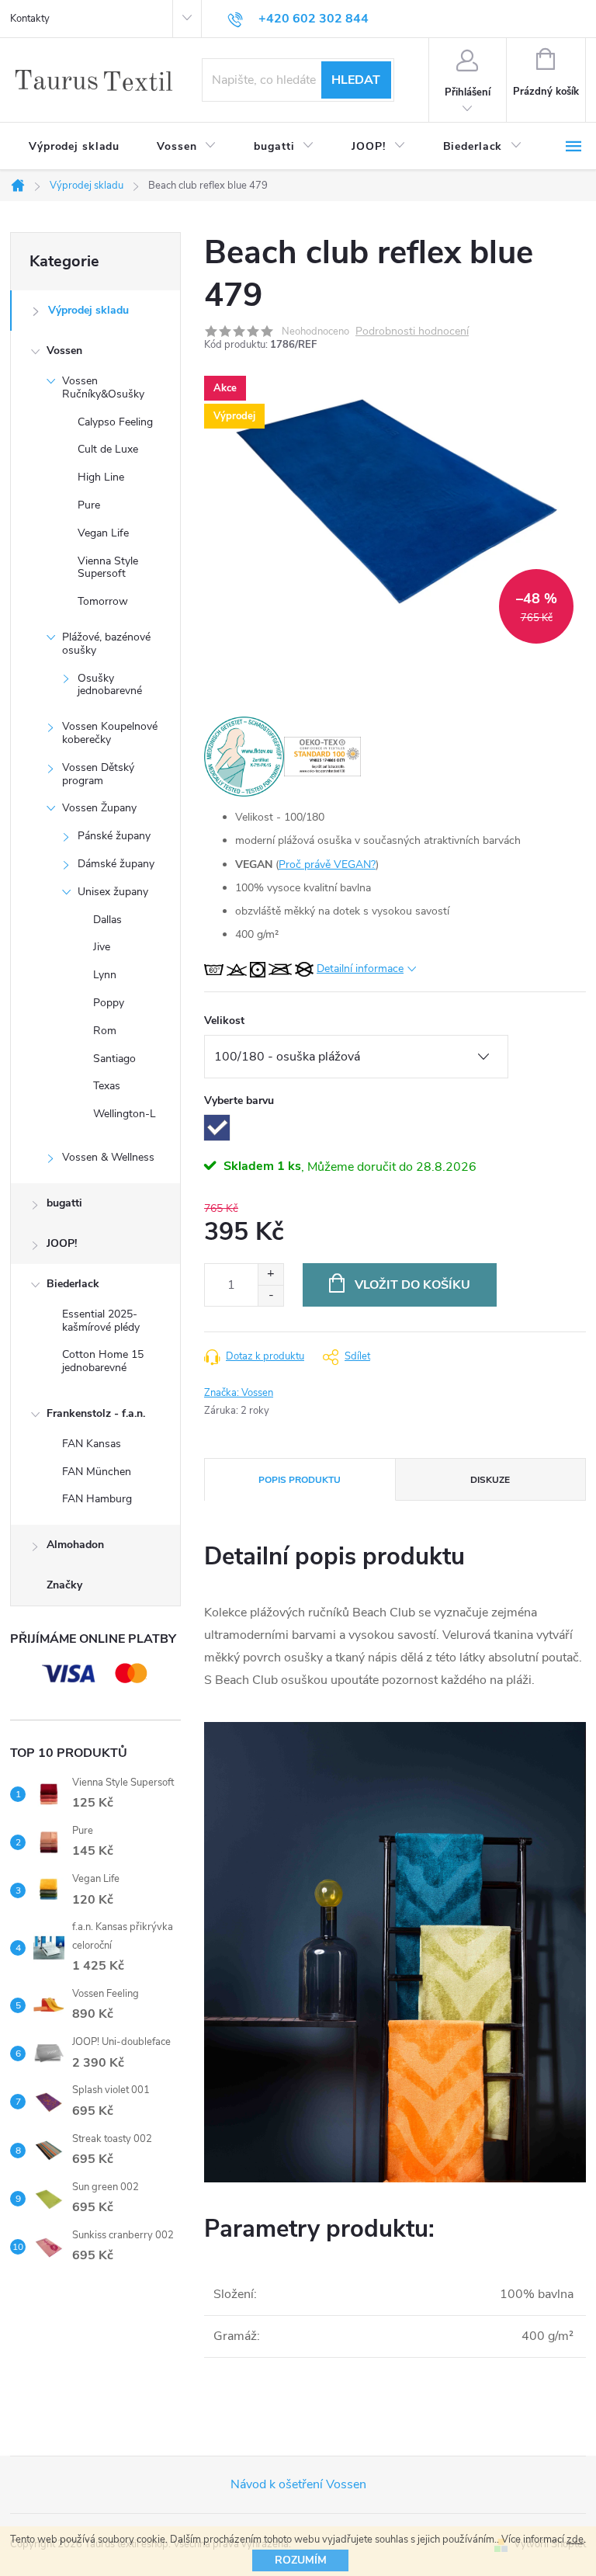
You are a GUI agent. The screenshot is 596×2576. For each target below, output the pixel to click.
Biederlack (73, 1284)
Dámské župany (116, 864)
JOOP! (62, 1243)
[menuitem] (74, 147)
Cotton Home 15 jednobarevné (103, 1361)
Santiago (114, 1059)
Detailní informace (360, 969)
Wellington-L (125, 1114)
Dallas (107, 920)
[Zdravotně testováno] (244, 756)
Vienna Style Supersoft (108, 568)
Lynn (105, 975)
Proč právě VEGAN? (327, 864)
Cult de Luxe (108, 449)
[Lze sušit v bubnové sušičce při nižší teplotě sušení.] (258, 969)
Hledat (356, 80)
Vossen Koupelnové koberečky (110, 733)
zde (575, 2540)
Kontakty (30, 19)
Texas (107, 1086)
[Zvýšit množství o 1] (270, 1274)
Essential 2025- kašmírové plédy (101, 1321)
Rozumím (301, 2560)
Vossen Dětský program (98, 774)
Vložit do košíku (412, 1285)
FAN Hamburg (97, 1499)
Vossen (64, 351)
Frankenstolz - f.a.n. (96, 1413)
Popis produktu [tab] (300, 1480)
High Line (101, 477)
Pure (89, 505)
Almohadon (75, 1545)
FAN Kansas (92, 1444)
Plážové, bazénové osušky (106, 644)
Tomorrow (103, 601)
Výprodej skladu (88, 310)
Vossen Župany (99, 808)
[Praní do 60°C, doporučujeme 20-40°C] (214, 969)
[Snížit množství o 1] (270, 1295)
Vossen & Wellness (108, 1157)
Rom (105, 1031)
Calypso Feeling (115, 422)
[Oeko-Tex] (322, 756)
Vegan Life (103, 533)
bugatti (64, 1203)
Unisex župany (113, 892)
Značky (64, 1585)
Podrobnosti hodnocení (412, 332)
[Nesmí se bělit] (237, 969)
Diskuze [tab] (490, 1480)
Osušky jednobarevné (110, 685)
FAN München (97, 1472)
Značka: (239, 1393)
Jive (102, 947)
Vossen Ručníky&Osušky (103, 387)
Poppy (109, 1003)
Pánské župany (114, 836)
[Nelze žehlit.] (280, 969)
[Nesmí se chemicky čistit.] (304, 969)
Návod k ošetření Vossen (298, 2484)
